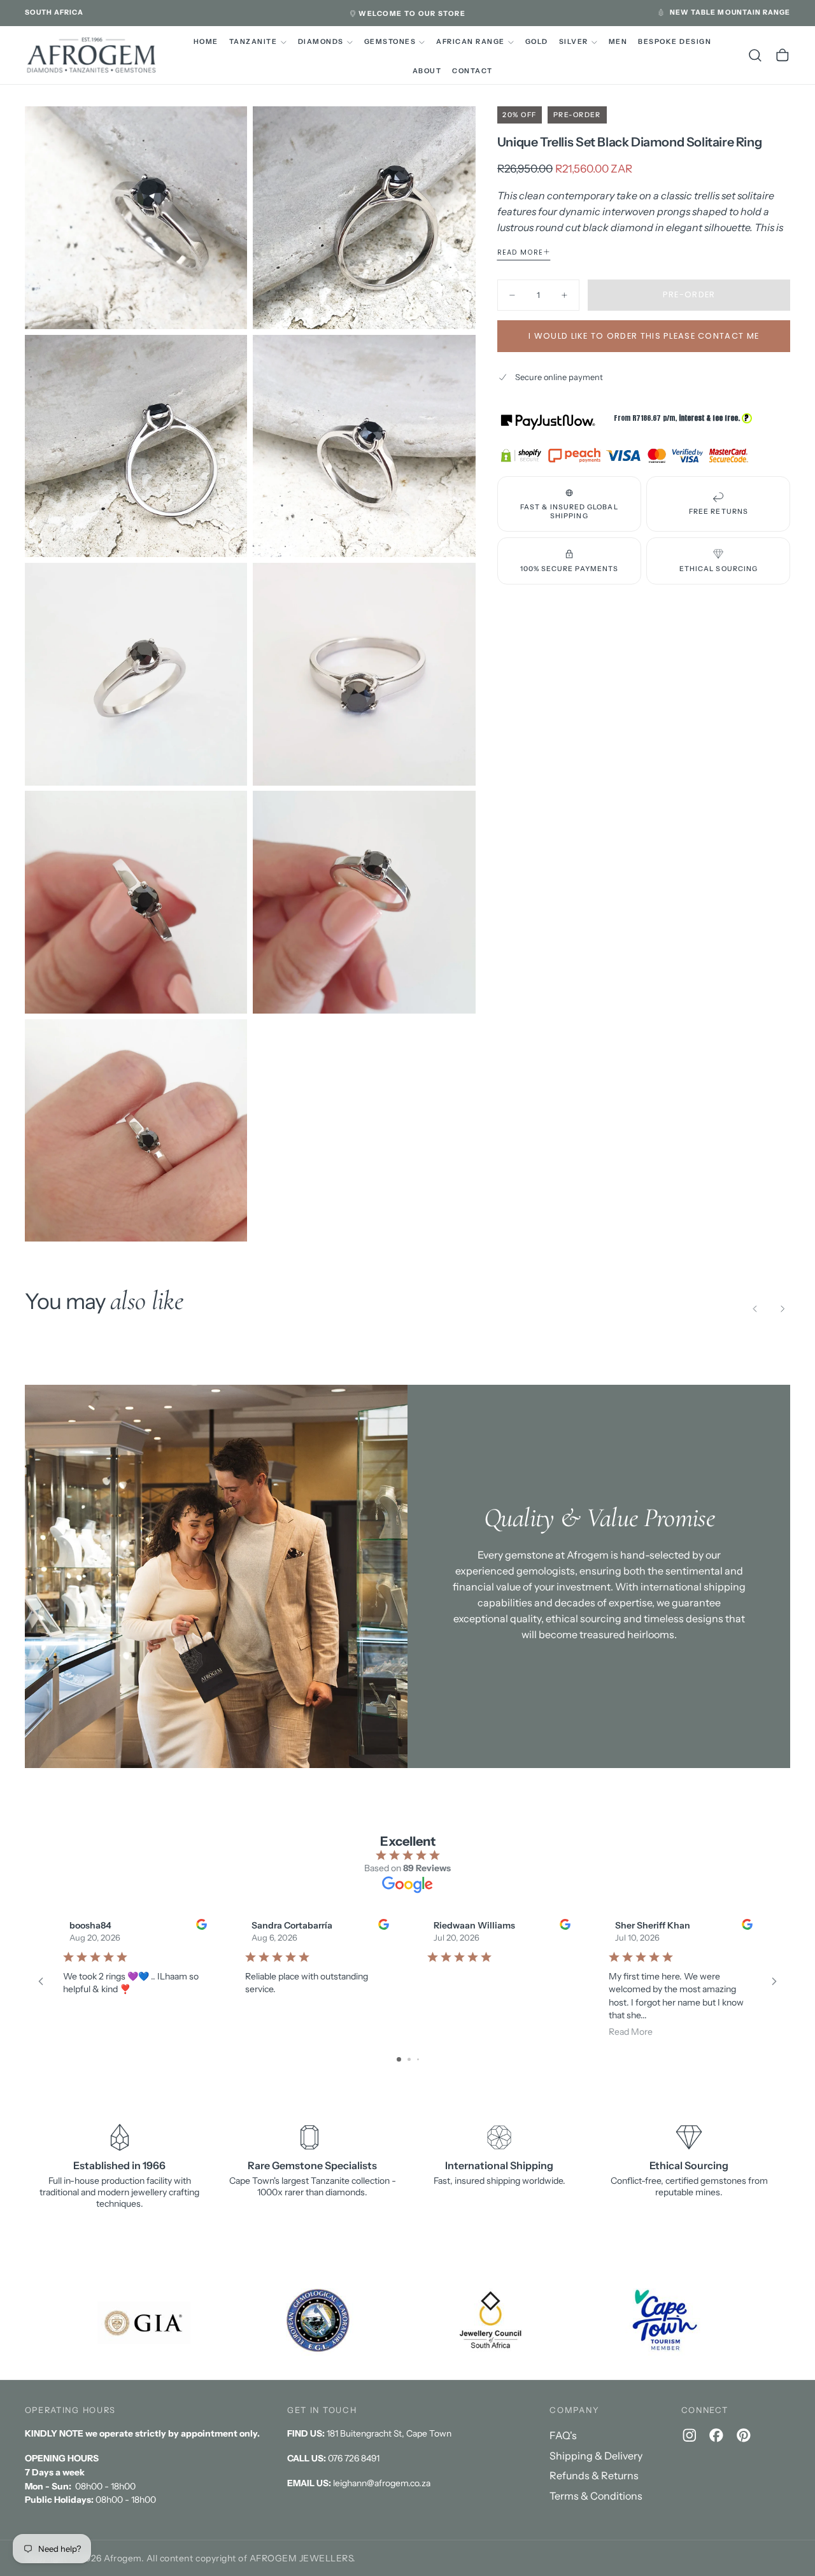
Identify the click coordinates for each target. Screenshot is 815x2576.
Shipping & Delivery (596, 2456)
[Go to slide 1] (399, 2059)
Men (618, 42)
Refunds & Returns (594, 2475)
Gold (537, 42)
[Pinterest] (744, 2435)
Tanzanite (253, 42)
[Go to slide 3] (418, 2059)
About (427, 71)
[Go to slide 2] (409, 2059)
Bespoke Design (675, 42)
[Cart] (783, 55)
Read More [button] (631, 2032)
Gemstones (390, 42)
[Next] (783, 1308)
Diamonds (321, 42)
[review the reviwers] (201, 1924)
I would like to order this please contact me (644, 336)
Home (206, 42)
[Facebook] (716, 2435)
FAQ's (563, 2435)
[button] (54, 13)
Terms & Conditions (596, 2496)
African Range (470, 42)
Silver (574, 42)
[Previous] (755, 1308)
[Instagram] (690, 2435)
